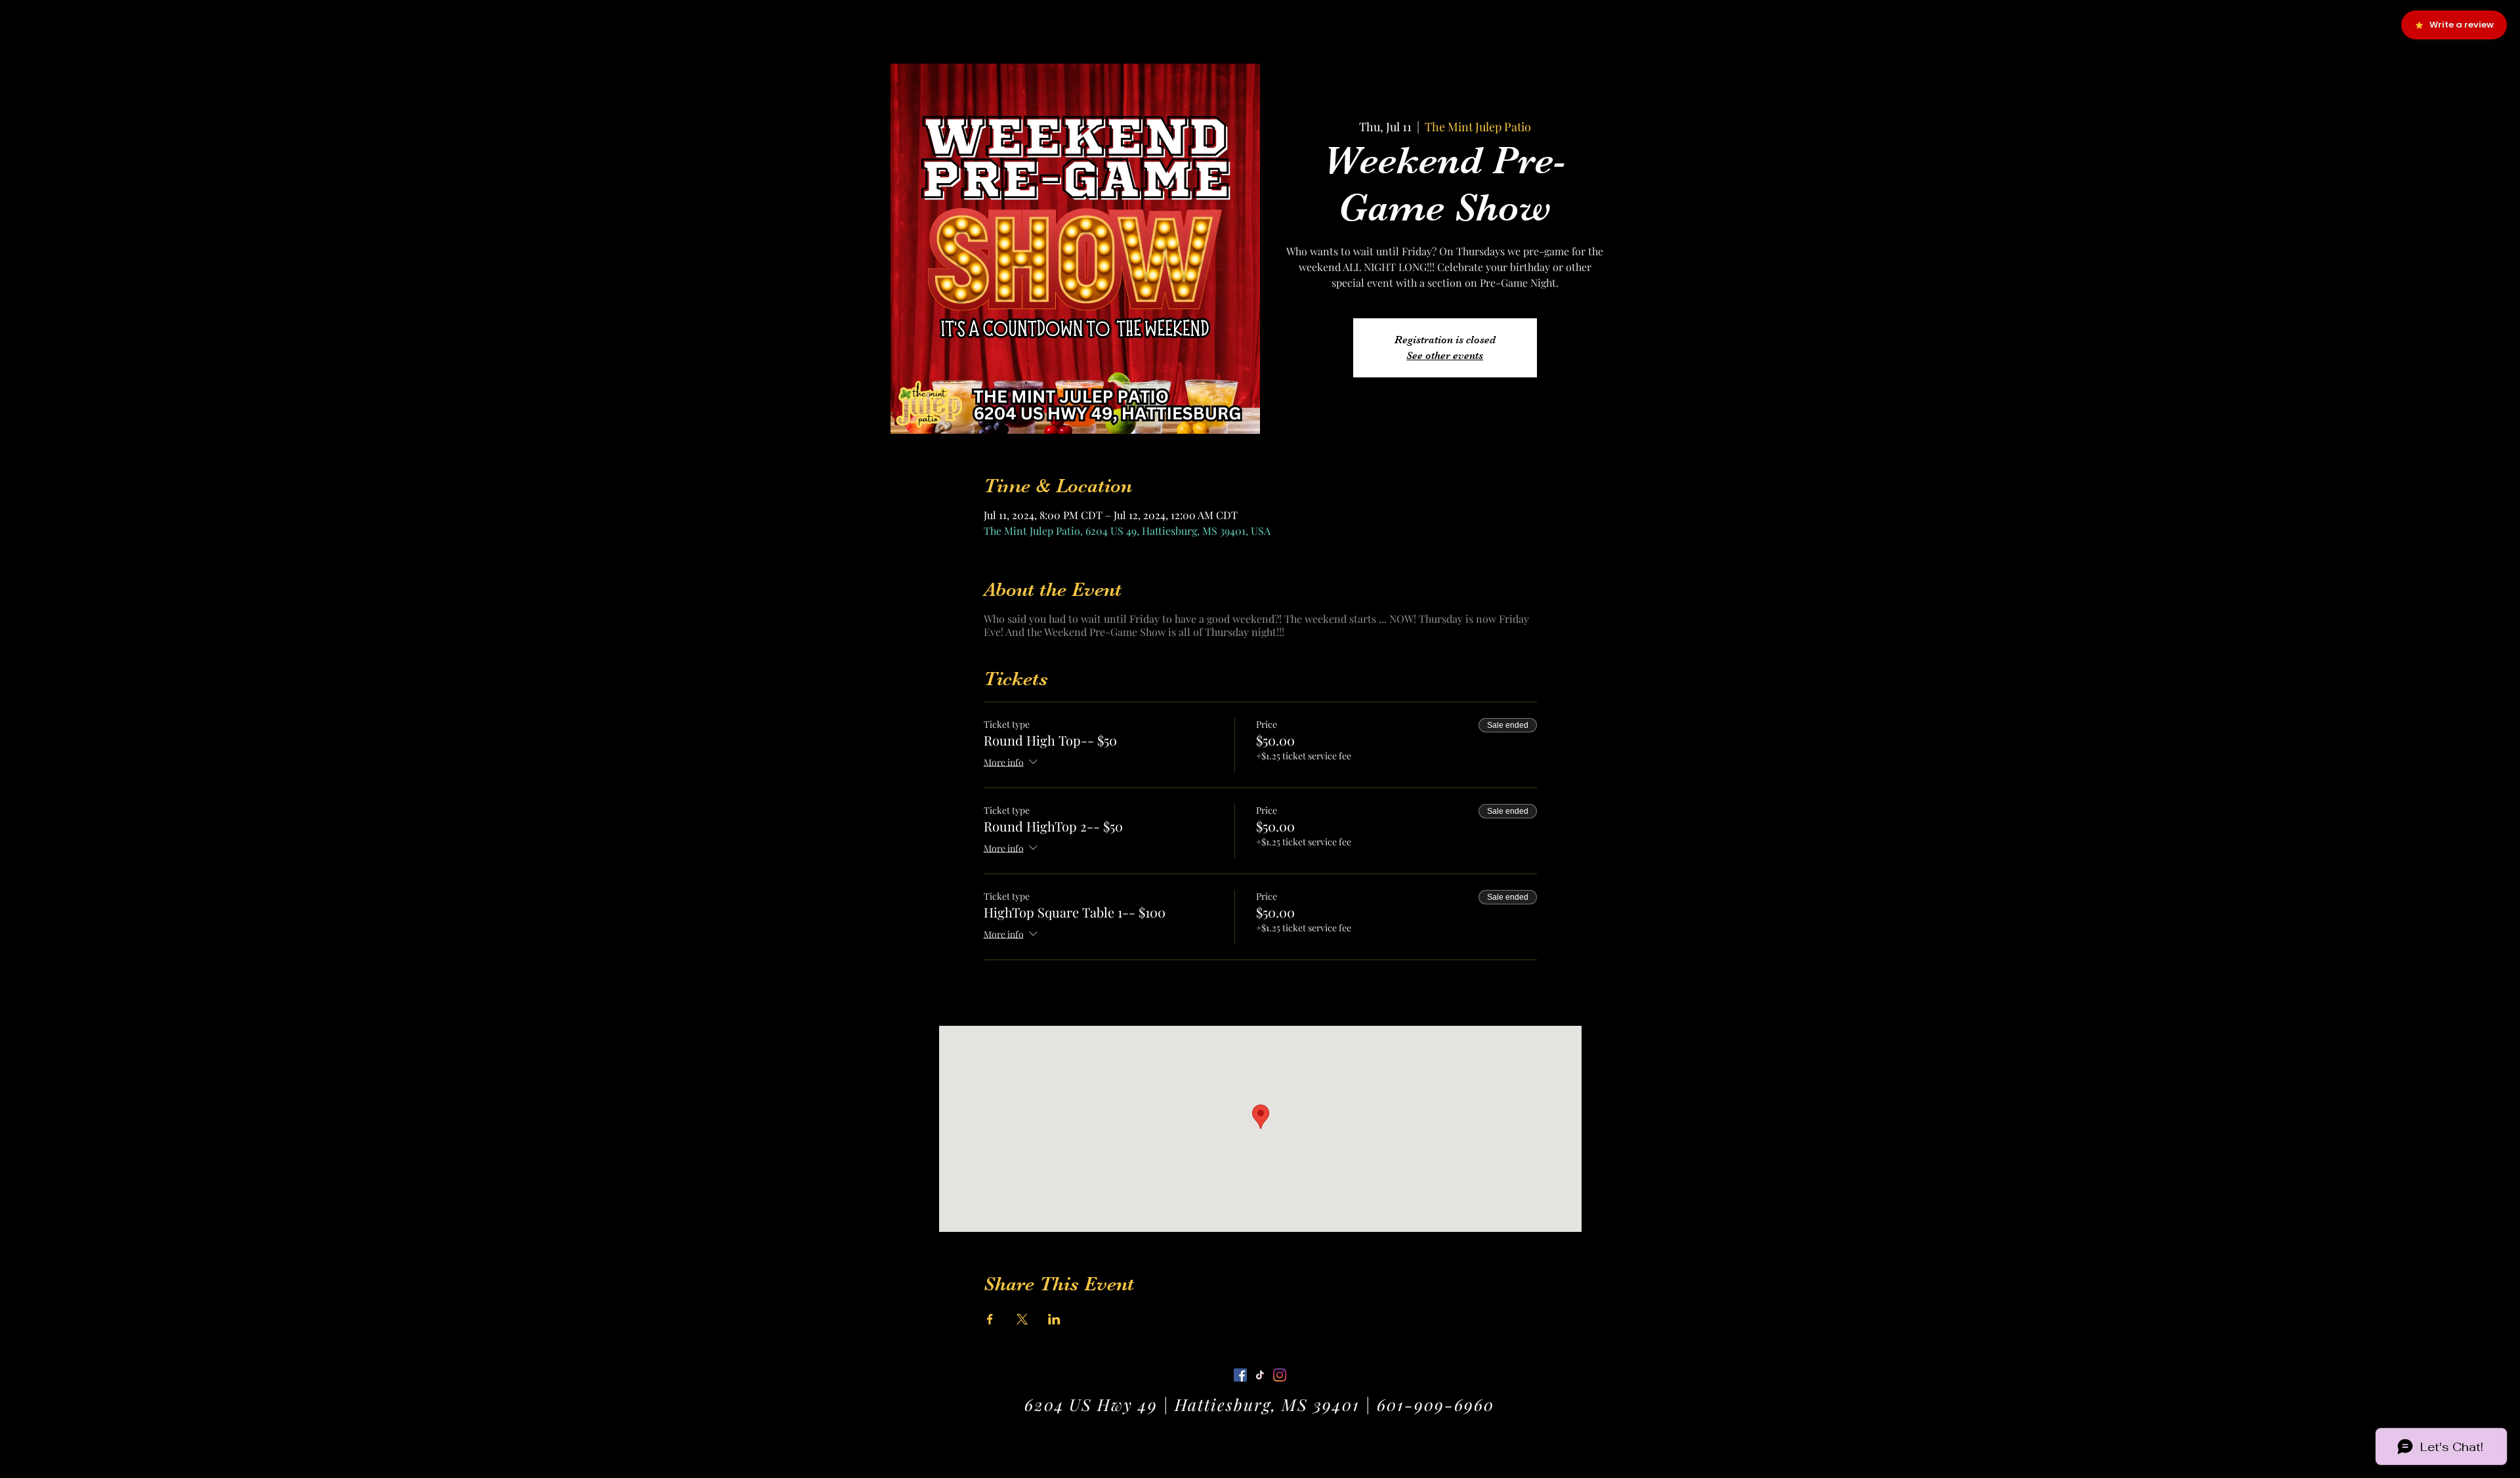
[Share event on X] (1022, 1319)
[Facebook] (1240, 1375)
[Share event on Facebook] (990, 1319)
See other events (1445, 356)
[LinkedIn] (1280, 1375)
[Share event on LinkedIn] (1054, 1319)
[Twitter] (1260, 1375)
